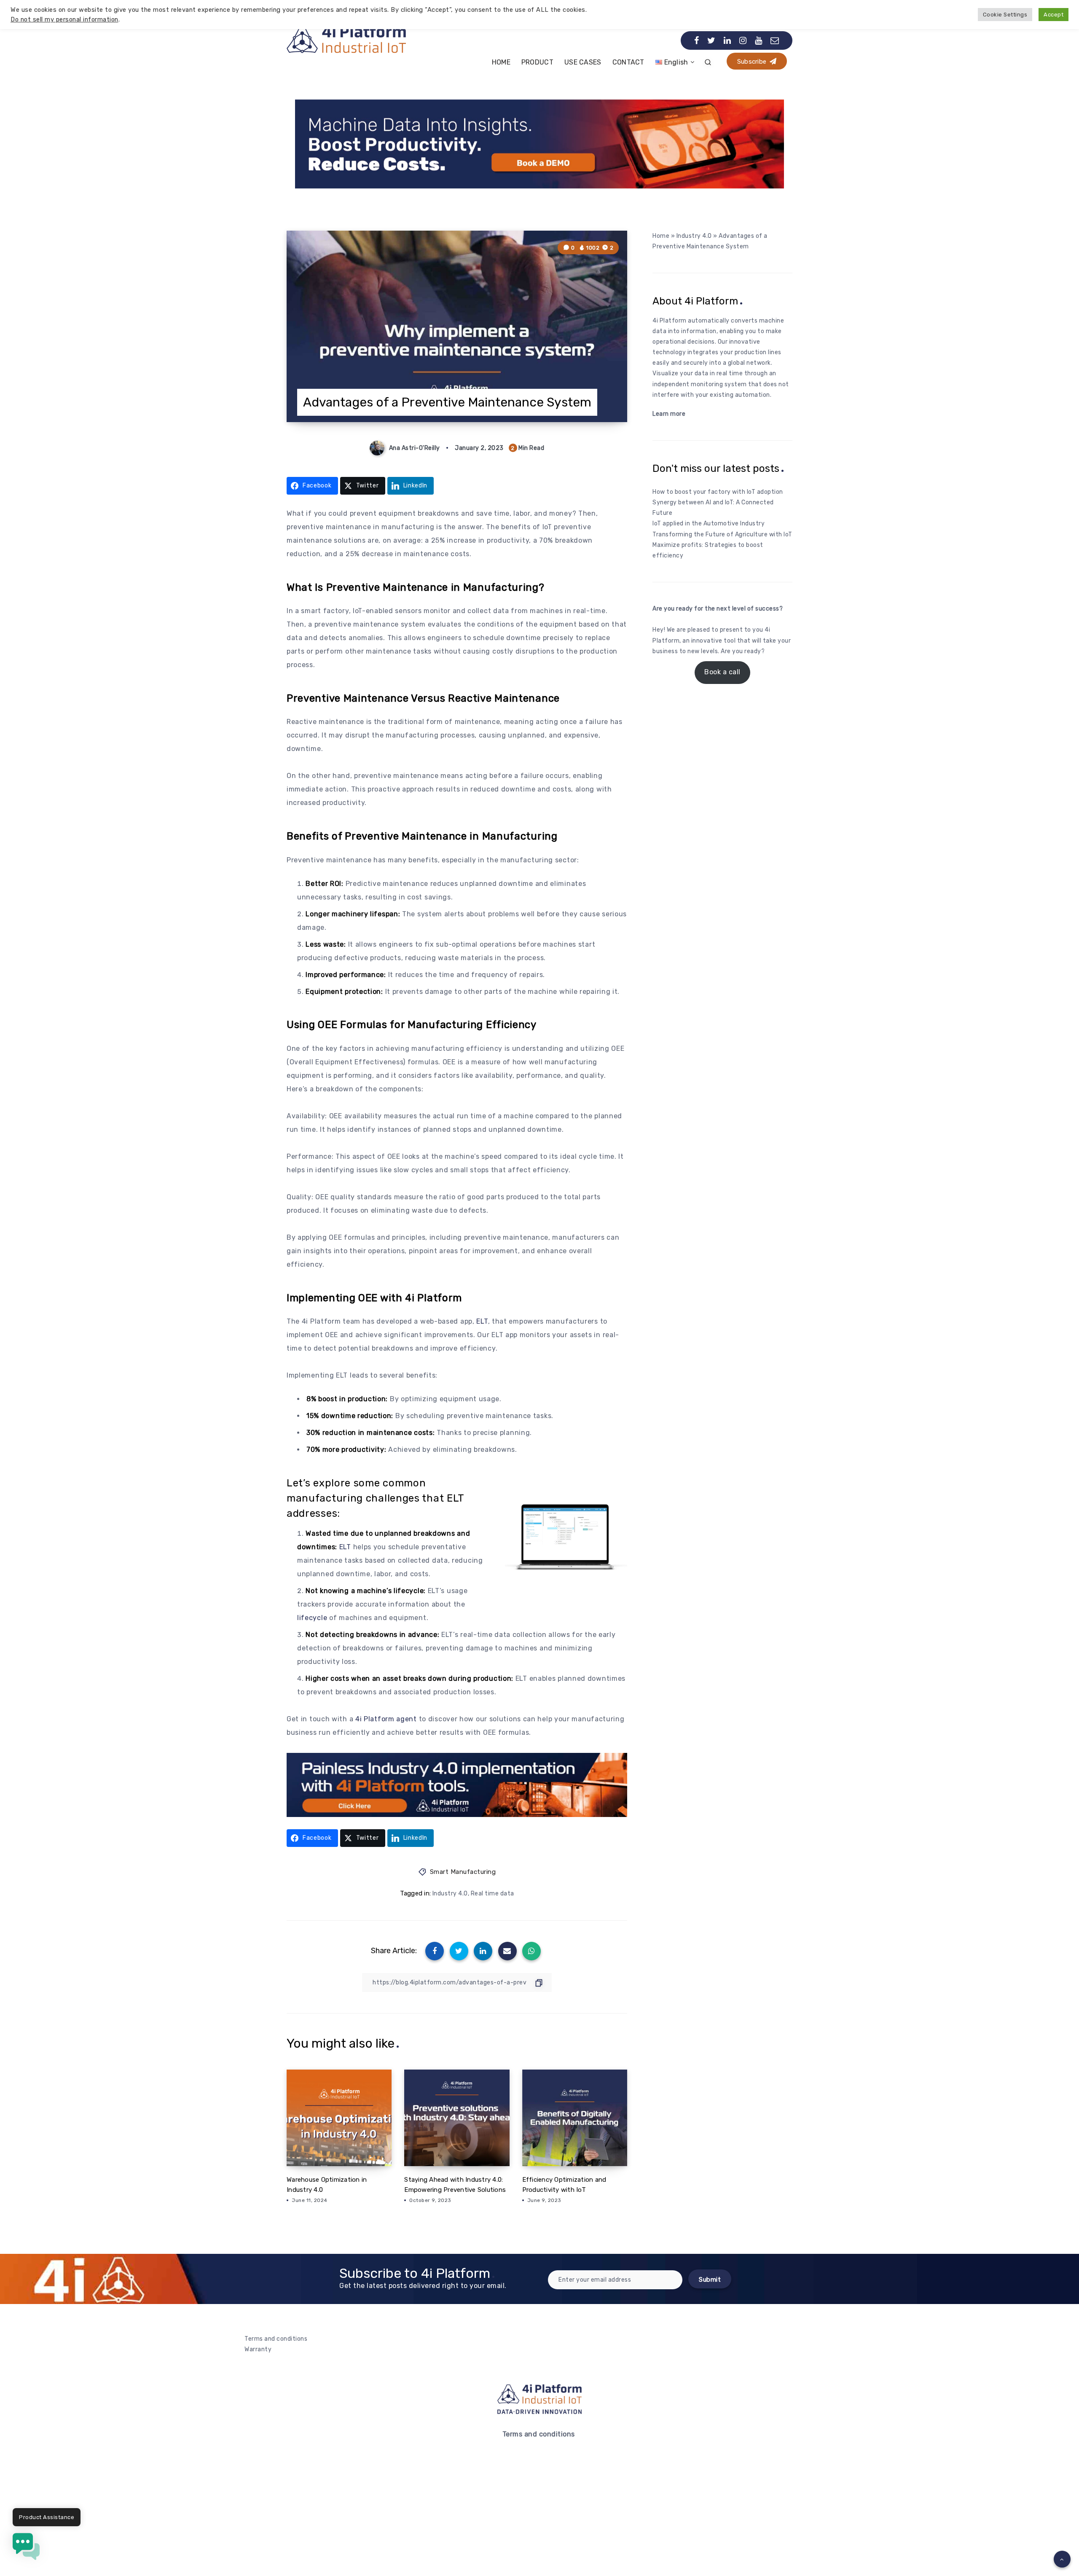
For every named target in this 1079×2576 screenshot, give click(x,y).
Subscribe (753, 62)
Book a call (722, 672)
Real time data (493, 1894)
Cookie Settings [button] (1005, 15)
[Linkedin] (727, 40)
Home (661, 236)
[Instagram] (743, 40)
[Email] (775, 40)
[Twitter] (711, 40)
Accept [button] (1054, 15)
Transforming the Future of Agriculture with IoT (722, 534)
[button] (26, 2548)
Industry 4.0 (450, 1894)
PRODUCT (537, 62)
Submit (710, 2280)
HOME (501, 62)
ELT (482, 1321)
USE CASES (583, 62)
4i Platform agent (386, 1719)
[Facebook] (697, 40)
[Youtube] (759, 40)
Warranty (258, 2349)
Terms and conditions (276, 2339)
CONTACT (628, 62)
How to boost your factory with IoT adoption (718, 492)
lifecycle (312, 1618)
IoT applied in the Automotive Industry (709, 524)
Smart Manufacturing (463, 1872)
